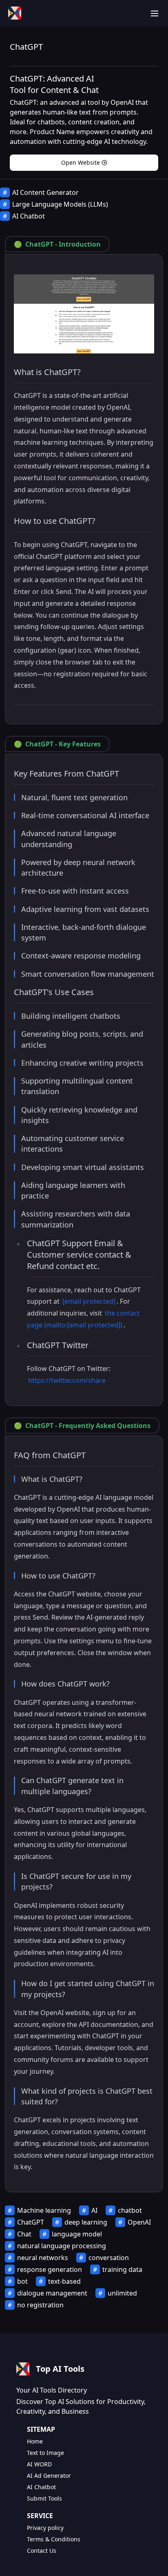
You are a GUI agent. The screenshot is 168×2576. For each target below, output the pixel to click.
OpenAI (139, 2222)
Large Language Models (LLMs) (60, 204)
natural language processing (62, 2246)
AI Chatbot (29, 216)
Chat (24, 2234)
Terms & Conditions (54, 2539)
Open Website (81, 162)
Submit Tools (44, 2498)
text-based (64, 2281)
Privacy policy (45, 2528)
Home (35, 2441)
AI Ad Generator (49, 2476)
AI (94, 2210)
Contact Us (42, 2551)
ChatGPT (31, 2222)
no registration (40, 2305)
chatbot (130, 2210)
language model (77, 2234)
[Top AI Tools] (15, 13)
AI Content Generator (45, 192)
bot (22, 2281)
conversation (109, 2258)
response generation (50, 2269)
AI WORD (39, 2464)
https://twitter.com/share (67, 1380)
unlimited (122, 2293)
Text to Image (45, 2453)
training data (122, 2269)
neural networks (43, 2258)
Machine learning (44, 2210)
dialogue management (52, 2293)
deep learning (86, 2222)
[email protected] (89, 1301)
